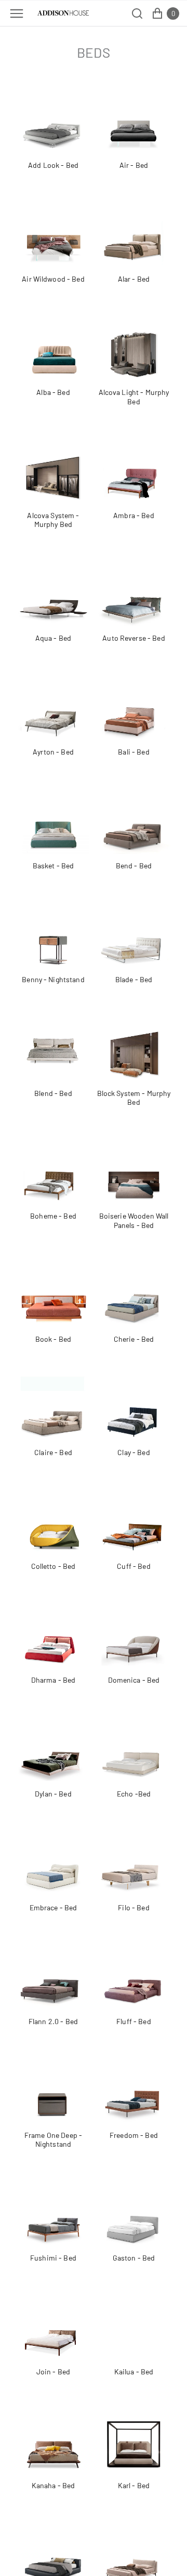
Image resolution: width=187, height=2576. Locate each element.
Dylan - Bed (53, 1794)
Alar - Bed (134, 279)
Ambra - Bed (134, 515)
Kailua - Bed (134, 2372)
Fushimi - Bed (53, 2258)
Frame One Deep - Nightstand (53, 2140)
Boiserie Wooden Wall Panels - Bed (134, 1220)
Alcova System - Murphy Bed (53, 520)
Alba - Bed (53, 392)
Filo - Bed (133, 1907)
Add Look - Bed (53, 165)
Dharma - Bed (54, 1680)
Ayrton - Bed (53, 752)
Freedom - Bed (134, 2135)
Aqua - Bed (53, 638)
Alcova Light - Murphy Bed (134, 397)
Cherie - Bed (134, 1339)
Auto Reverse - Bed (134, 638)
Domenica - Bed (134, 1680)
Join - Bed (53, 2372)
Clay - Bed (133, 1452)
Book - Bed (53, 1339)
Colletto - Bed (54, 1566)
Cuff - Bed (133, 1566)
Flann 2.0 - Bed (53, 2021)
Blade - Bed (134, 979)
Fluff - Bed (134, 2021)
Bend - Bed (134, 866)
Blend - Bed (53, 1093)
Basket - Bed (54, 866)
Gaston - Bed (134, 2258)
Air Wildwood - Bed (53, 279)
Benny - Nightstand (53, 979)
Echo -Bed (134, 1794)
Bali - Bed (133, 752)
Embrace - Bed (54, 1907)
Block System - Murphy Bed (134, 1098)
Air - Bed (134, 165)
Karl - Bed (134, 2485)
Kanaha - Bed (54, 2485)
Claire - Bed (53, 1452)
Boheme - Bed (53, 1216)
